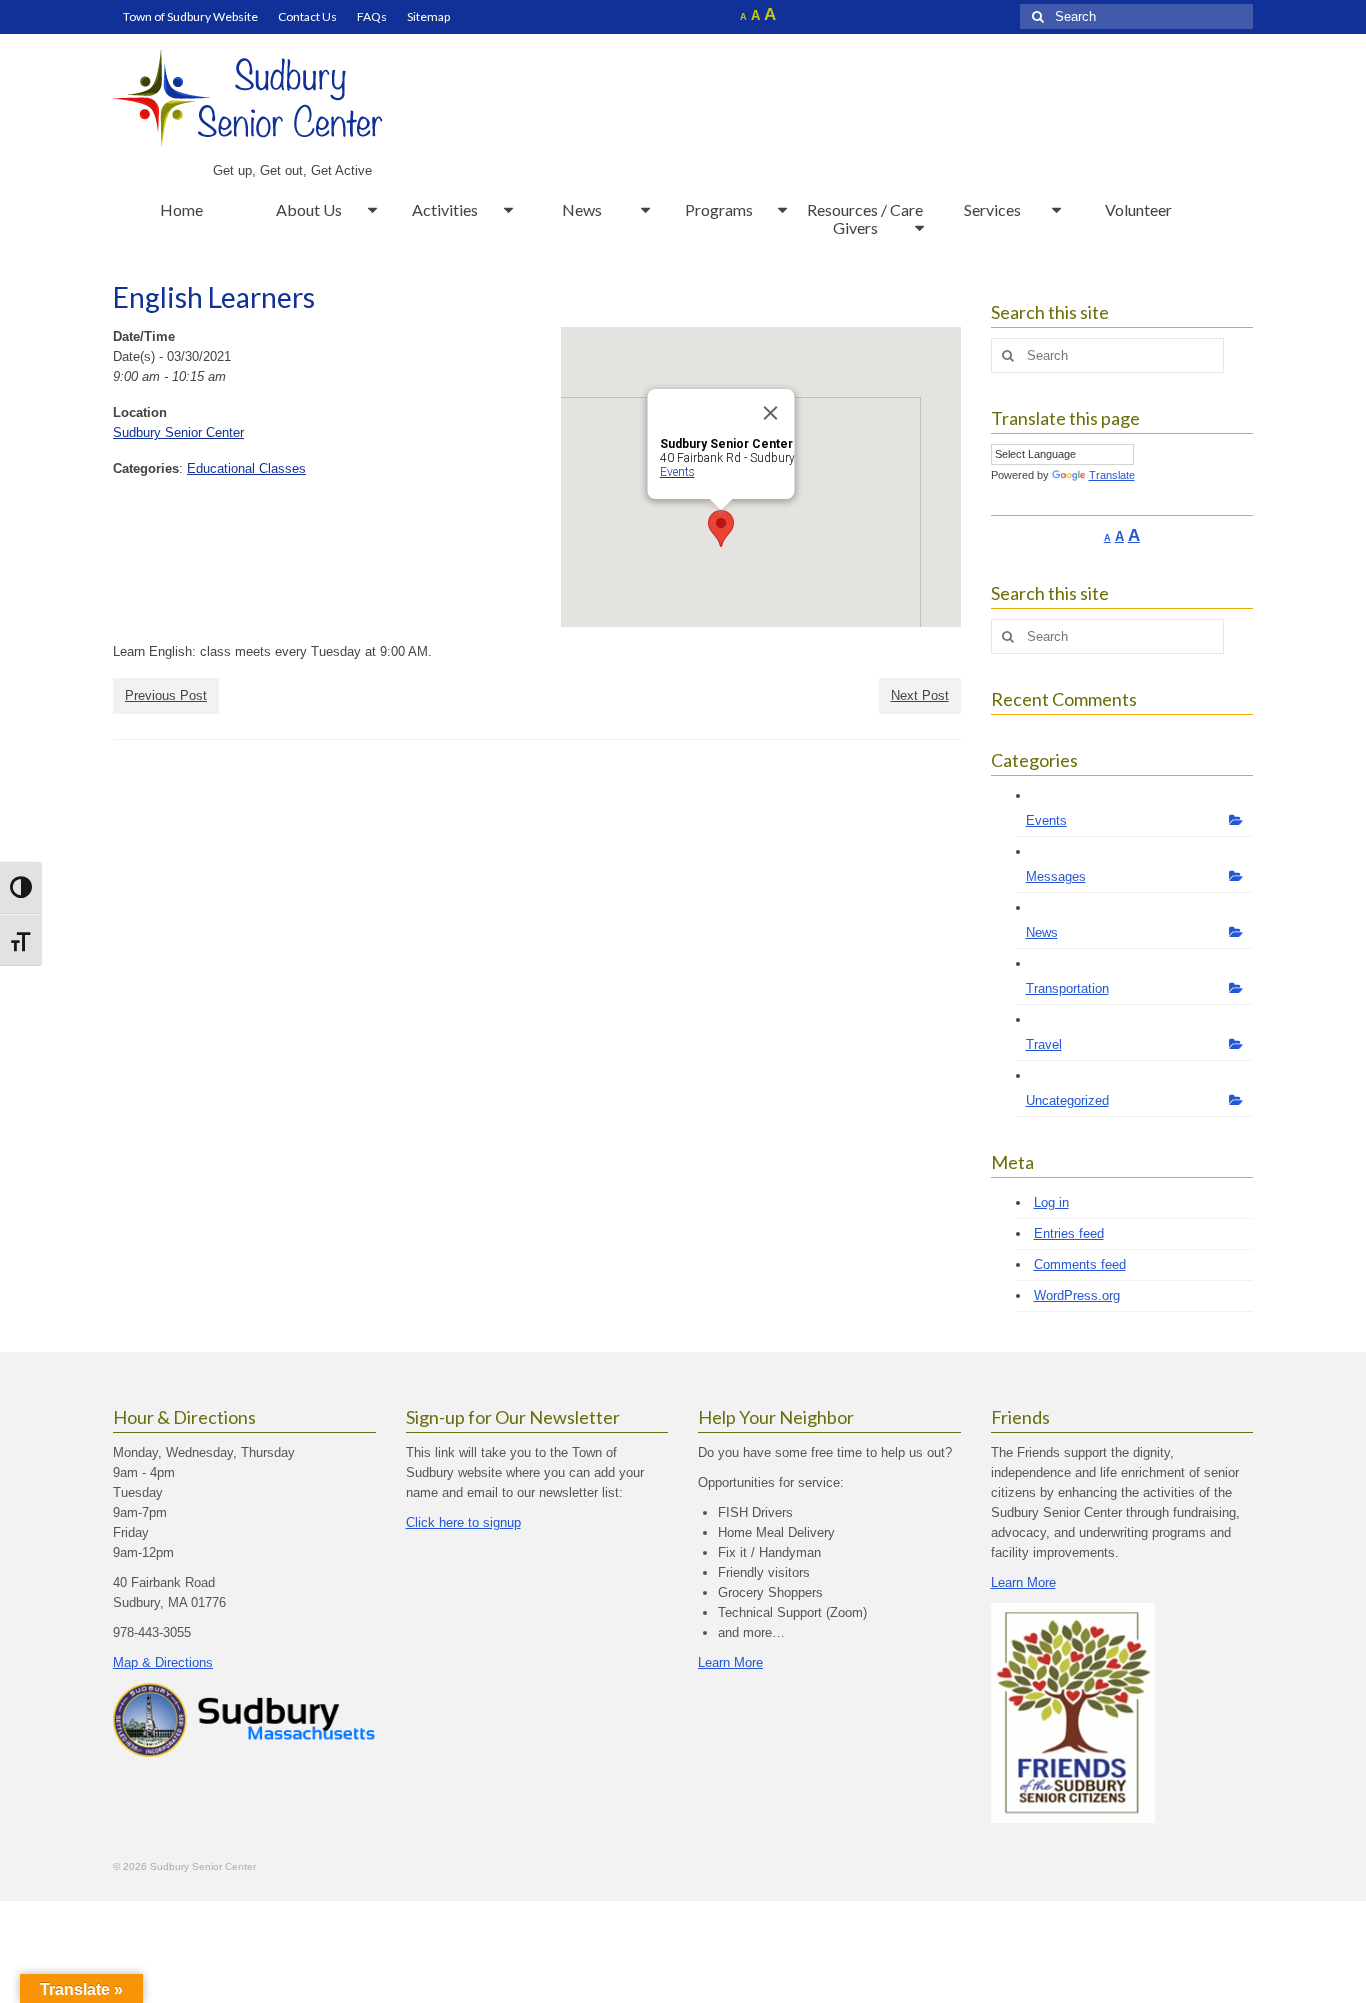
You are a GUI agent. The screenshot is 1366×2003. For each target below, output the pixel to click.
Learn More (730, 1662)
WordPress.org (1077, 1295)
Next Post (920, 695)
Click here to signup (463, 1522)
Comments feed (1080, 1264)
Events (676, 472)
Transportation (1067, 988)
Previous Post (166, 695)
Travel (1044, 1044)
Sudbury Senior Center (178, 432)
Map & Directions (163, 1662)
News (1042, 932)
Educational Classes (246, 468)
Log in (1051, 1202)
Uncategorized (1067, 1100)
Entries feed (1069, 1233)
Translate (1112, 475)
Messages (1056, 876)
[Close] (770, 413)
